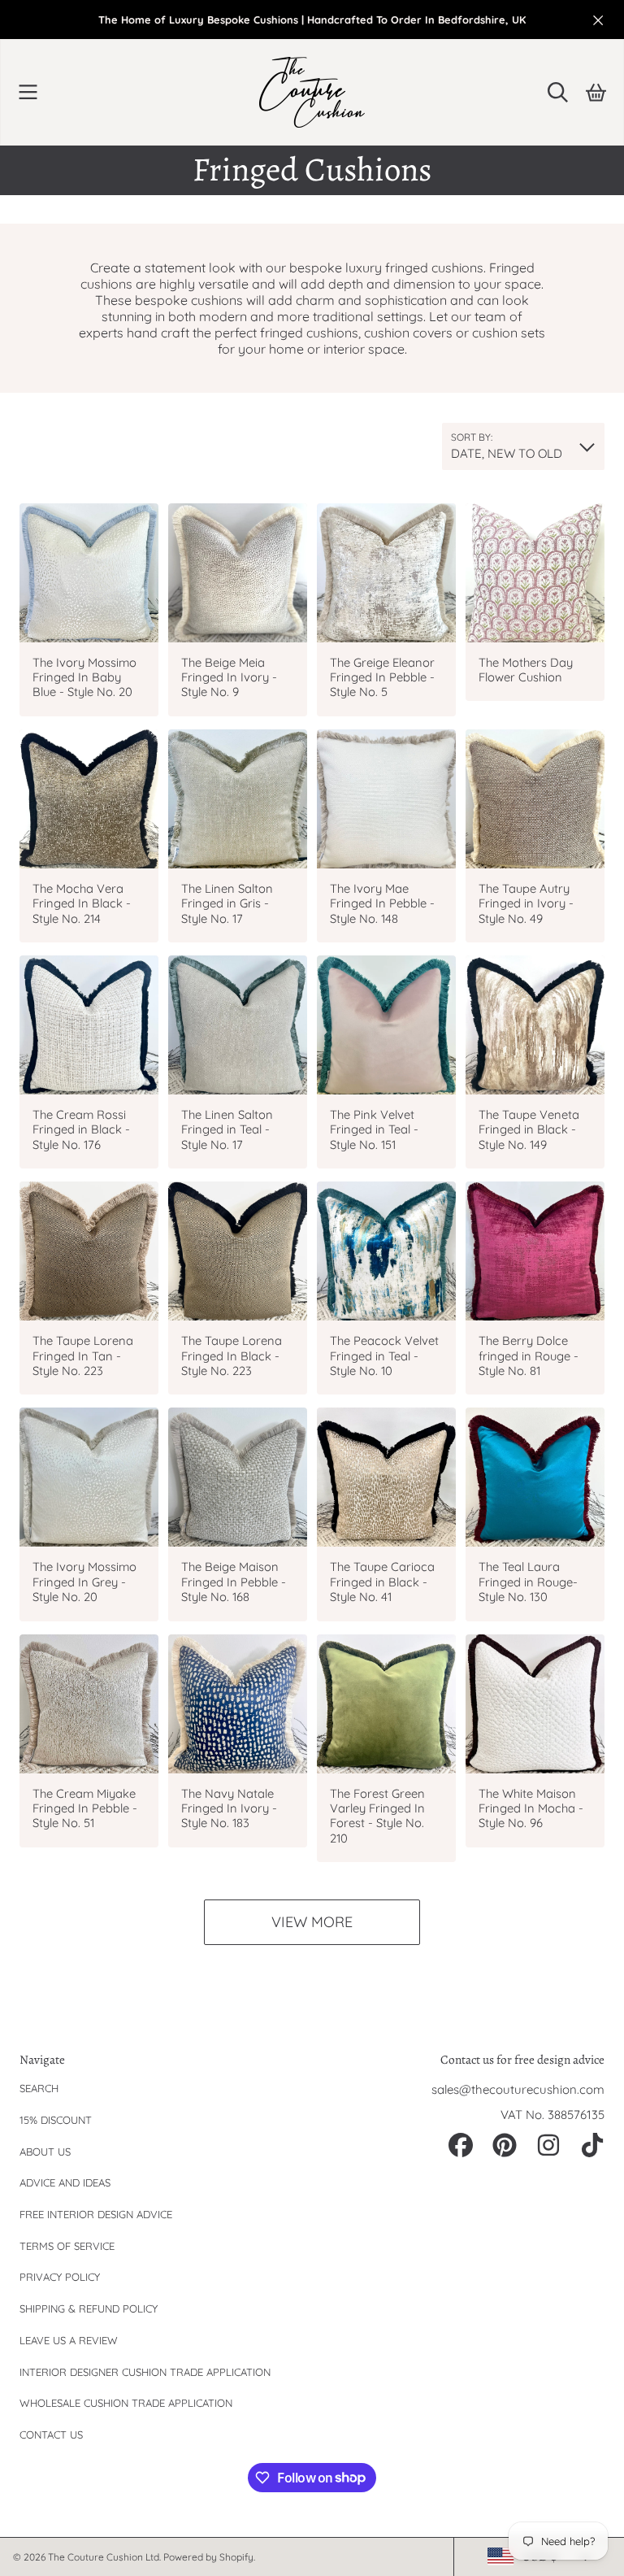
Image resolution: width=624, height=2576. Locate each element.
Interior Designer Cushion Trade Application (145, 2372)
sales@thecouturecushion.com (518, 2089)
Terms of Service (67, 2246)
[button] (28, 92)
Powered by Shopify (208, 2557)
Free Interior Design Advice (96, 2214)
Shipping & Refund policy (89, 2308)
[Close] (598, 20)
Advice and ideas (65, 2182)
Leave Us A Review (69, 2340)
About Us (45, 2152)
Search (39, 2088)
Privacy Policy (60, 2277)
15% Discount (56, 2120)
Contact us (51, 2435)
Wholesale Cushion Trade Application (126, 2403)
